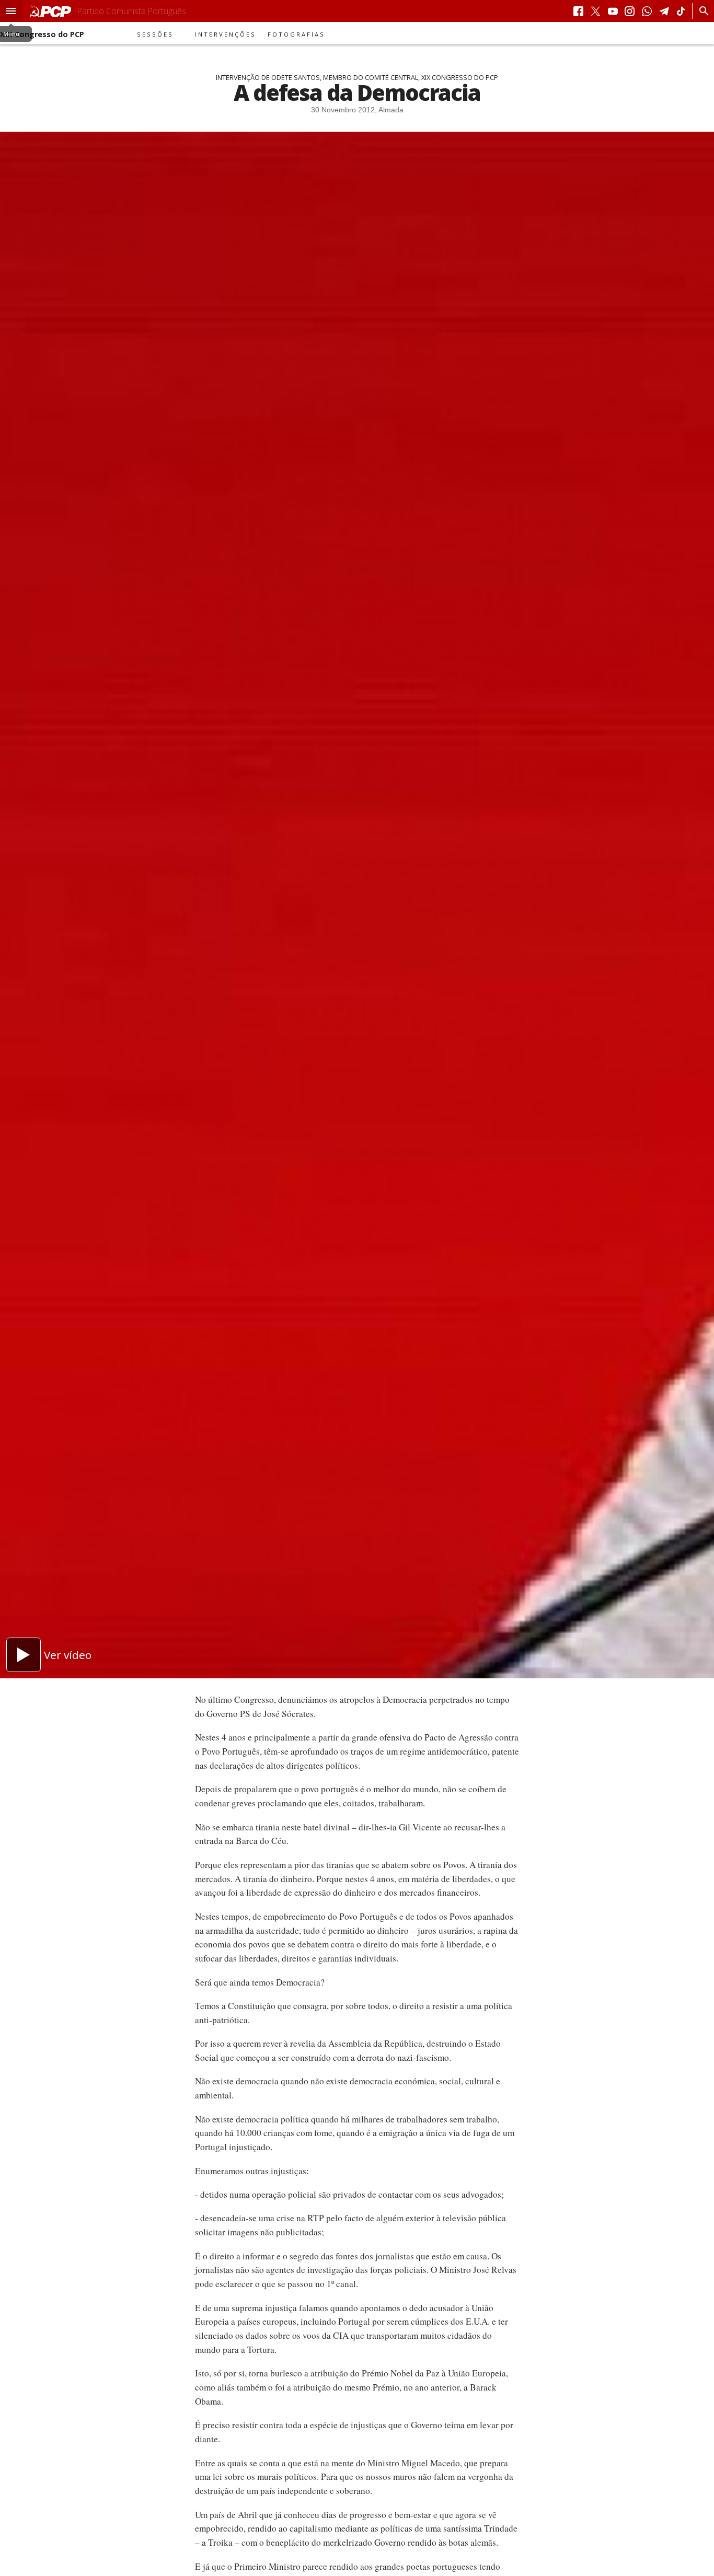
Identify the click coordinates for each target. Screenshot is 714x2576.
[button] (11, 11)
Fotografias (296, 34)
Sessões (155, 34)
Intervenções (226, 34)
